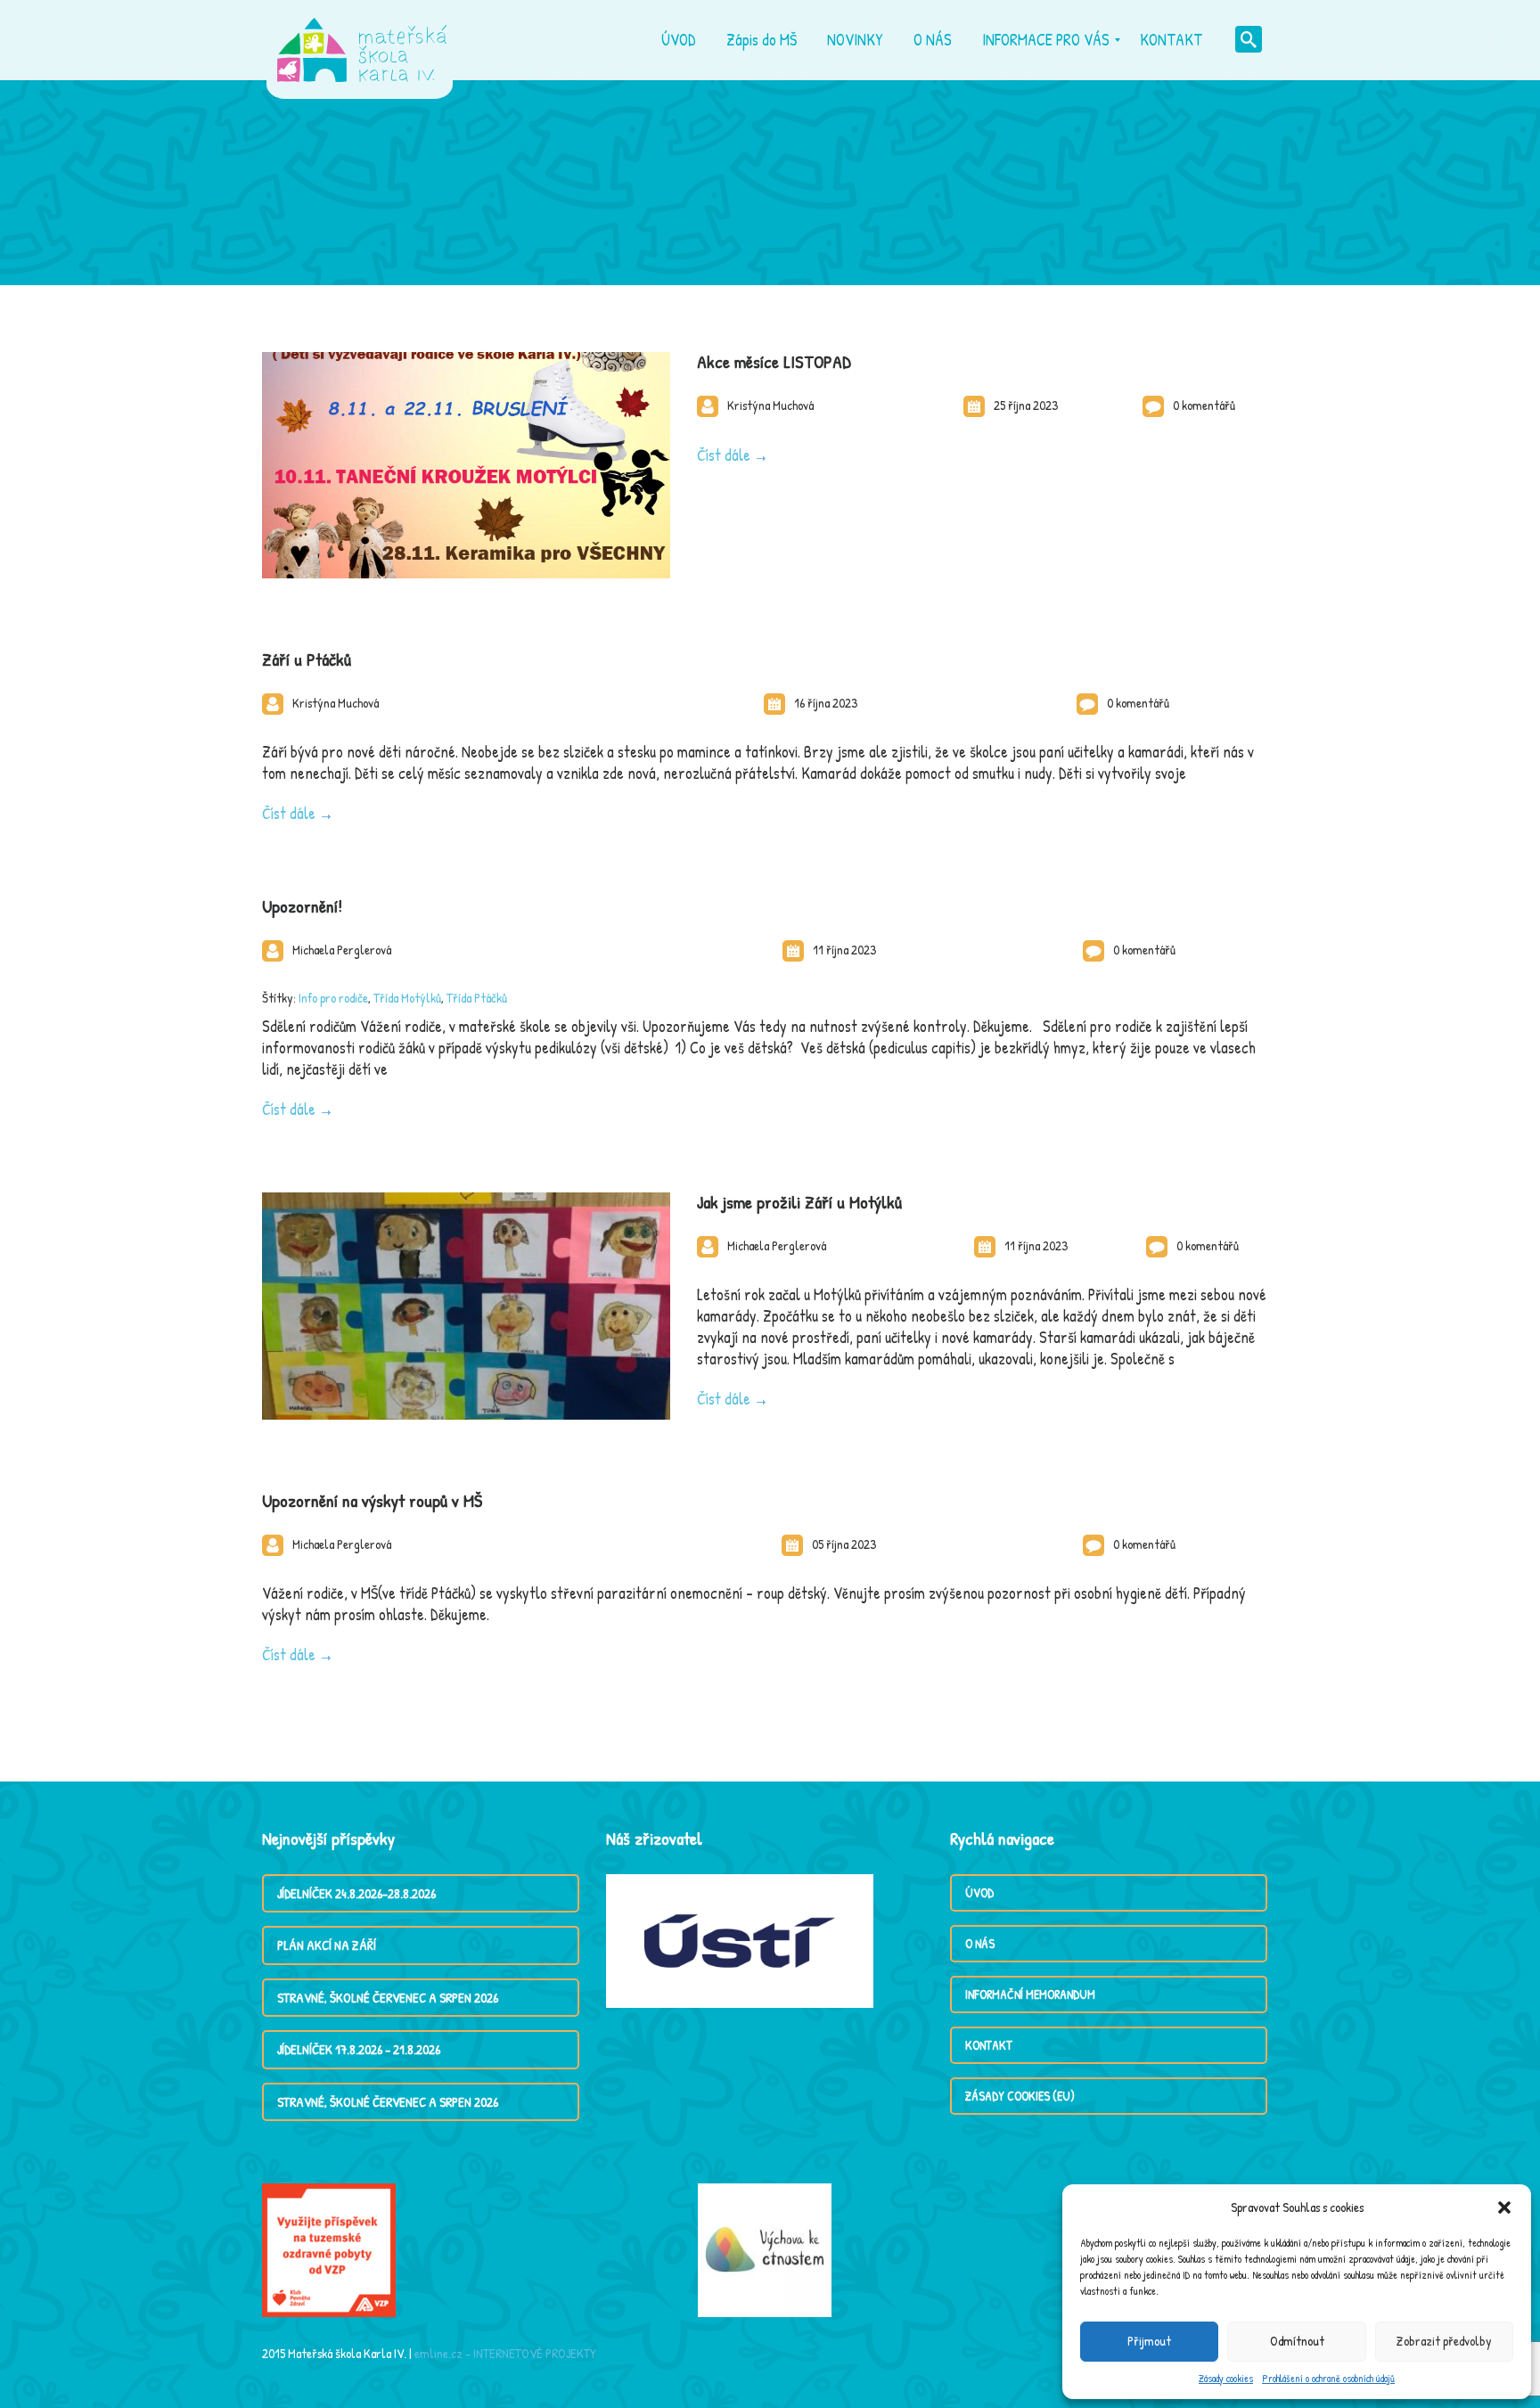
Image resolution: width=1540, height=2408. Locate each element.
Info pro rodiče (333, 998)
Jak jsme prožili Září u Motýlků (799, 1202)
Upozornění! (302, 906)
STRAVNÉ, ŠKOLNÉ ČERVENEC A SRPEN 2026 (388, 1998)
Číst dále (724, 455)
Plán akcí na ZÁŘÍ (327, 1945)
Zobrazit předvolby (1444, 2341)
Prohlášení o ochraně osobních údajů (1328, 2378)
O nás (980, 1943)
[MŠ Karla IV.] (362, 40)
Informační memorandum (1030, 1994)
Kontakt (989, 2045)
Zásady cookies (1226, 2378)
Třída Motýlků (407, 998)
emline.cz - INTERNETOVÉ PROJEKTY (505, 2353)
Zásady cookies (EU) (1020, 2096)
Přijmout (1149, 2341)
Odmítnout (1297, 2341)
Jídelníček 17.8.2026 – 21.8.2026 (359, 2049)
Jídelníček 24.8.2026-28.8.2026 (356, 1893)
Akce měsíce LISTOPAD (774, 361)
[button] (1504, 2207)
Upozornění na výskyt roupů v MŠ (372, 1500)
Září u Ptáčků (307, 659)
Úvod (979, 1892)
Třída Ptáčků (477, 998)
